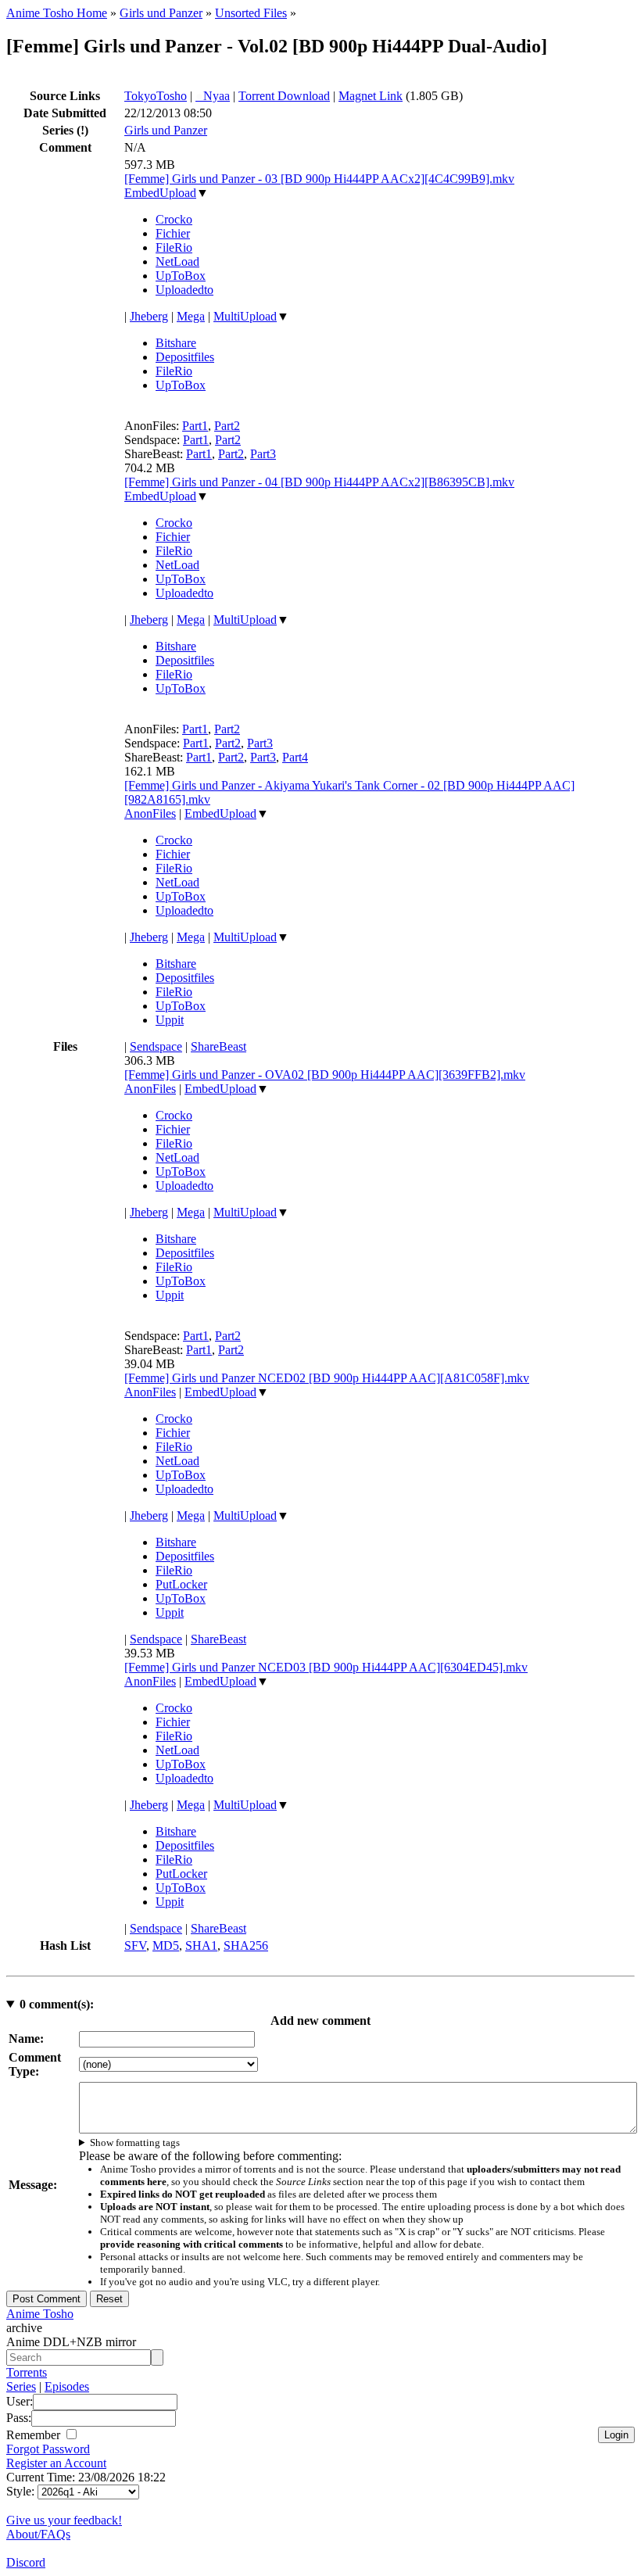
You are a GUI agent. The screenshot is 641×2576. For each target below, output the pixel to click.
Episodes (67, 2386)
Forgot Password (48, 2449)
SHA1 (201, 1945)
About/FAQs (38, 2534)
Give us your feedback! (64, 2520)
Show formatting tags (135, 2142)
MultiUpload (245, 316)
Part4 (295, 757)
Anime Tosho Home (57, 13)
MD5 (166, 1945)
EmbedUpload (160, 193)
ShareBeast (218, 1046)
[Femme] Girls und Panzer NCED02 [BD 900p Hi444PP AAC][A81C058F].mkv (327, 1378)
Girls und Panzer (161, 13)
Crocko (174, 219)
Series (21, 2386)
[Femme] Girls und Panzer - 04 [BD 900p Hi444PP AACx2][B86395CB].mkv (319, 482)
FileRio (174, 247)
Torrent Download (284, 96)
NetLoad (177, 262)
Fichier (173, 233)
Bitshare (176, 343)
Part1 (195, 426)
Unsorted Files (251, 13)
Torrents (27, 2372)
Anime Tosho (40, 2314)
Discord (26, 2562)
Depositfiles (185, 357)
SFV (135, 1945)
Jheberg (149, 316)
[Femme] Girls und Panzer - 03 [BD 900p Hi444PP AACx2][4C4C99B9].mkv (319, 179)
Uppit (170, 1020)
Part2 (227, 426)
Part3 (263, 454)
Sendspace (156, 1046)
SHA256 (246, 1945)
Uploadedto (184, 290)
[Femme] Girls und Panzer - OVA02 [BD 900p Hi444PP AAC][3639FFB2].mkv (325, 1075)
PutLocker (181, 1584)
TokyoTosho (156, 96)
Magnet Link (371, 96)
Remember (35, 2435)
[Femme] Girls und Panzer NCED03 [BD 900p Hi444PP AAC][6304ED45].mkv (326, 1667)
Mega (191, 316)
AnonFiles (150, 813)
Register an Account (56, 2463)
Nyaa (213, 96)
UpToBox (181, 276)
